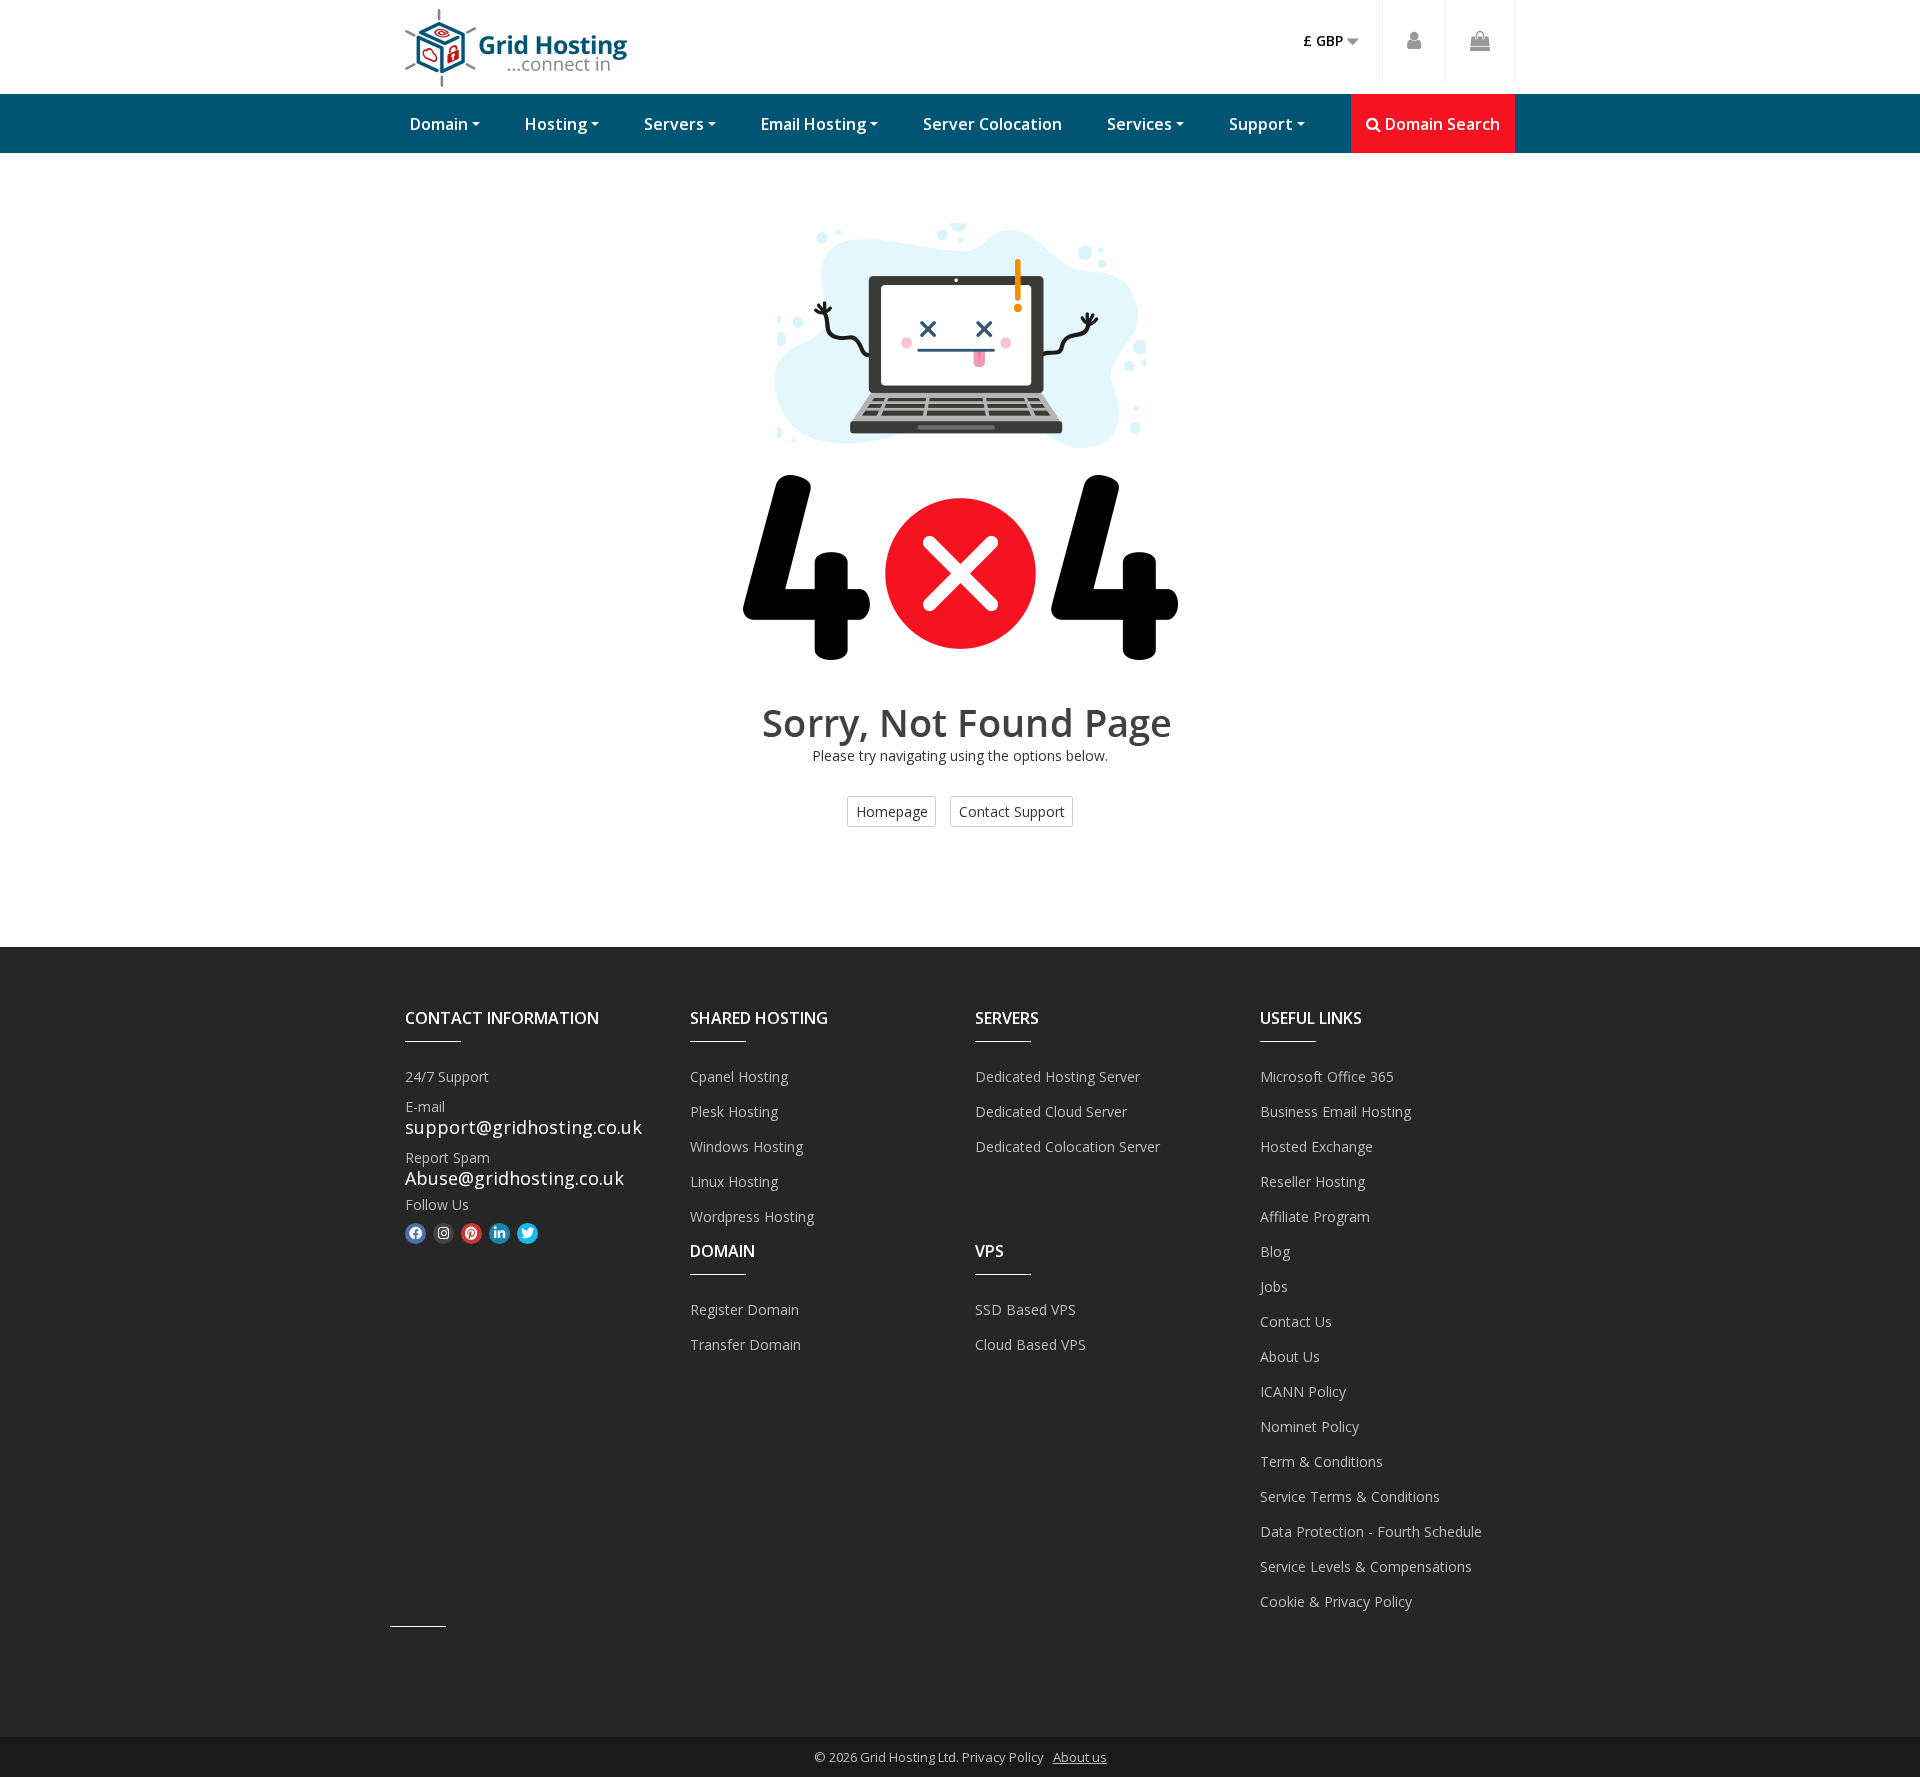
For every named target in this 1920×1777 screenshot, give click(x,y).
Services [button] (1139, 124)
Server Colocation (992, 124)
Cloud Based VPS (1030, 1344)
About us (1080, 1757)
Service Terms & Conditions (1350, 1496)
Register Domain (744, 1309)
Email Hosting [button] (813, 124)
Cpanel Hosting (739, 1076)
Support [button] (1261, 124)
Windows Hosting (746, 1146)
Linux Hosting (734, 1181)
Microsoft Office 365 (1327, 1076)
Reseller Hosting (1312, 1181)
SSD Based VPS (1025, 1309)
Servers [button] (674, 124)
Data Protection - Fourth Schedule (1371, 1531)
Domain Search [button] (1440, 124)
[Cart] (1480, 41)
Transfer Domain (745, 1344)
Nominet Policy (1309, 1426)
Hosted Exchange (1316, 1146)
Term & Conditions (1321, 1461)
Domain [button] (439, 124)
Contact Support (1012, 811)
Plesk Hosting (734, 1111)
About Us (1290, 1356)
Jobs (1274, 1286)
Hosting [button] (556, 124)
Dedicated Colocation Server (1067, 1146)
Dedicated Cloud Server (1051, 1111)
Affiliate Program (1315, 1216)
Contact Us (1296, 1321)
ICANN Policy (1303, 1391)
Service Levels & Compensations (1366, 1566)
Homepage (892, 811)
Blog (1275, 1251)
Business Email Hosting (1335, 1111)
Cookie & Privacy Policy (1336, 1601)
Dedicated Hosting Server (1057, 1076)
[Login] (1414, 41)
